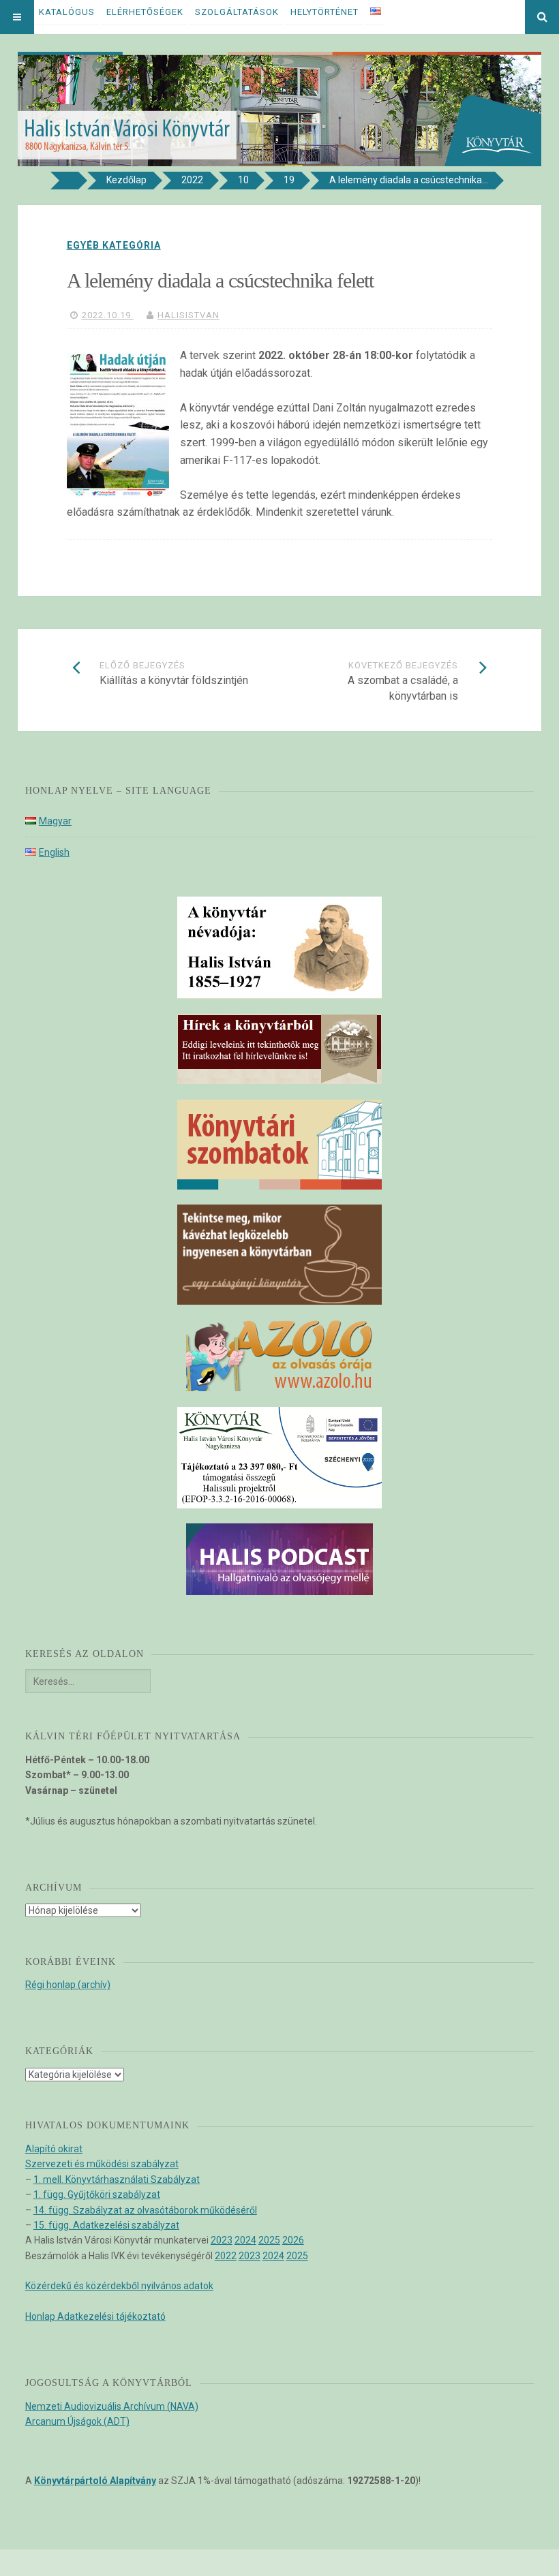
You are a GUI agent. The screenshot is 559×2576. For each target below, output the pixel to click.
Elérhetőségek (145, 12)
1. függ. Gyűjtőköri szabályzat (97, 2194)
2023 (222, 2240)
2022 (226, 2256)
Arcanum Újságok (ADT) (77, 2421)
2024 (245, 2240)
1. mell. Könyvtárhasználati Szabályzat (117, 2179)
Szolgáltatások (237, 12)
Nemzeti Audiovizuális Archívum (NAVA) (112, 2406)
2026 (293, 2240)
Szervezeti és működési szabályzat (102, 2164)
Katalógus (67, 12)
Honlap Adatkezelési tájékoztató (95, 2316)
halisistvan (188, 315)
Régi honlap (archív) (68, 1985)
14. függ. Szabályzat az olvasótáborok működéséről (145, 2210)
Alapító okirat (54, 2149)
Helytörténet (324, 12)
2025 (269, 2240)
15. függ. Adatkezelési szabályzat (106, 2225)
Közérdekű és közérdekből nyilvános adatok (119, 2286)
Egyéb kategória (114, 245)
